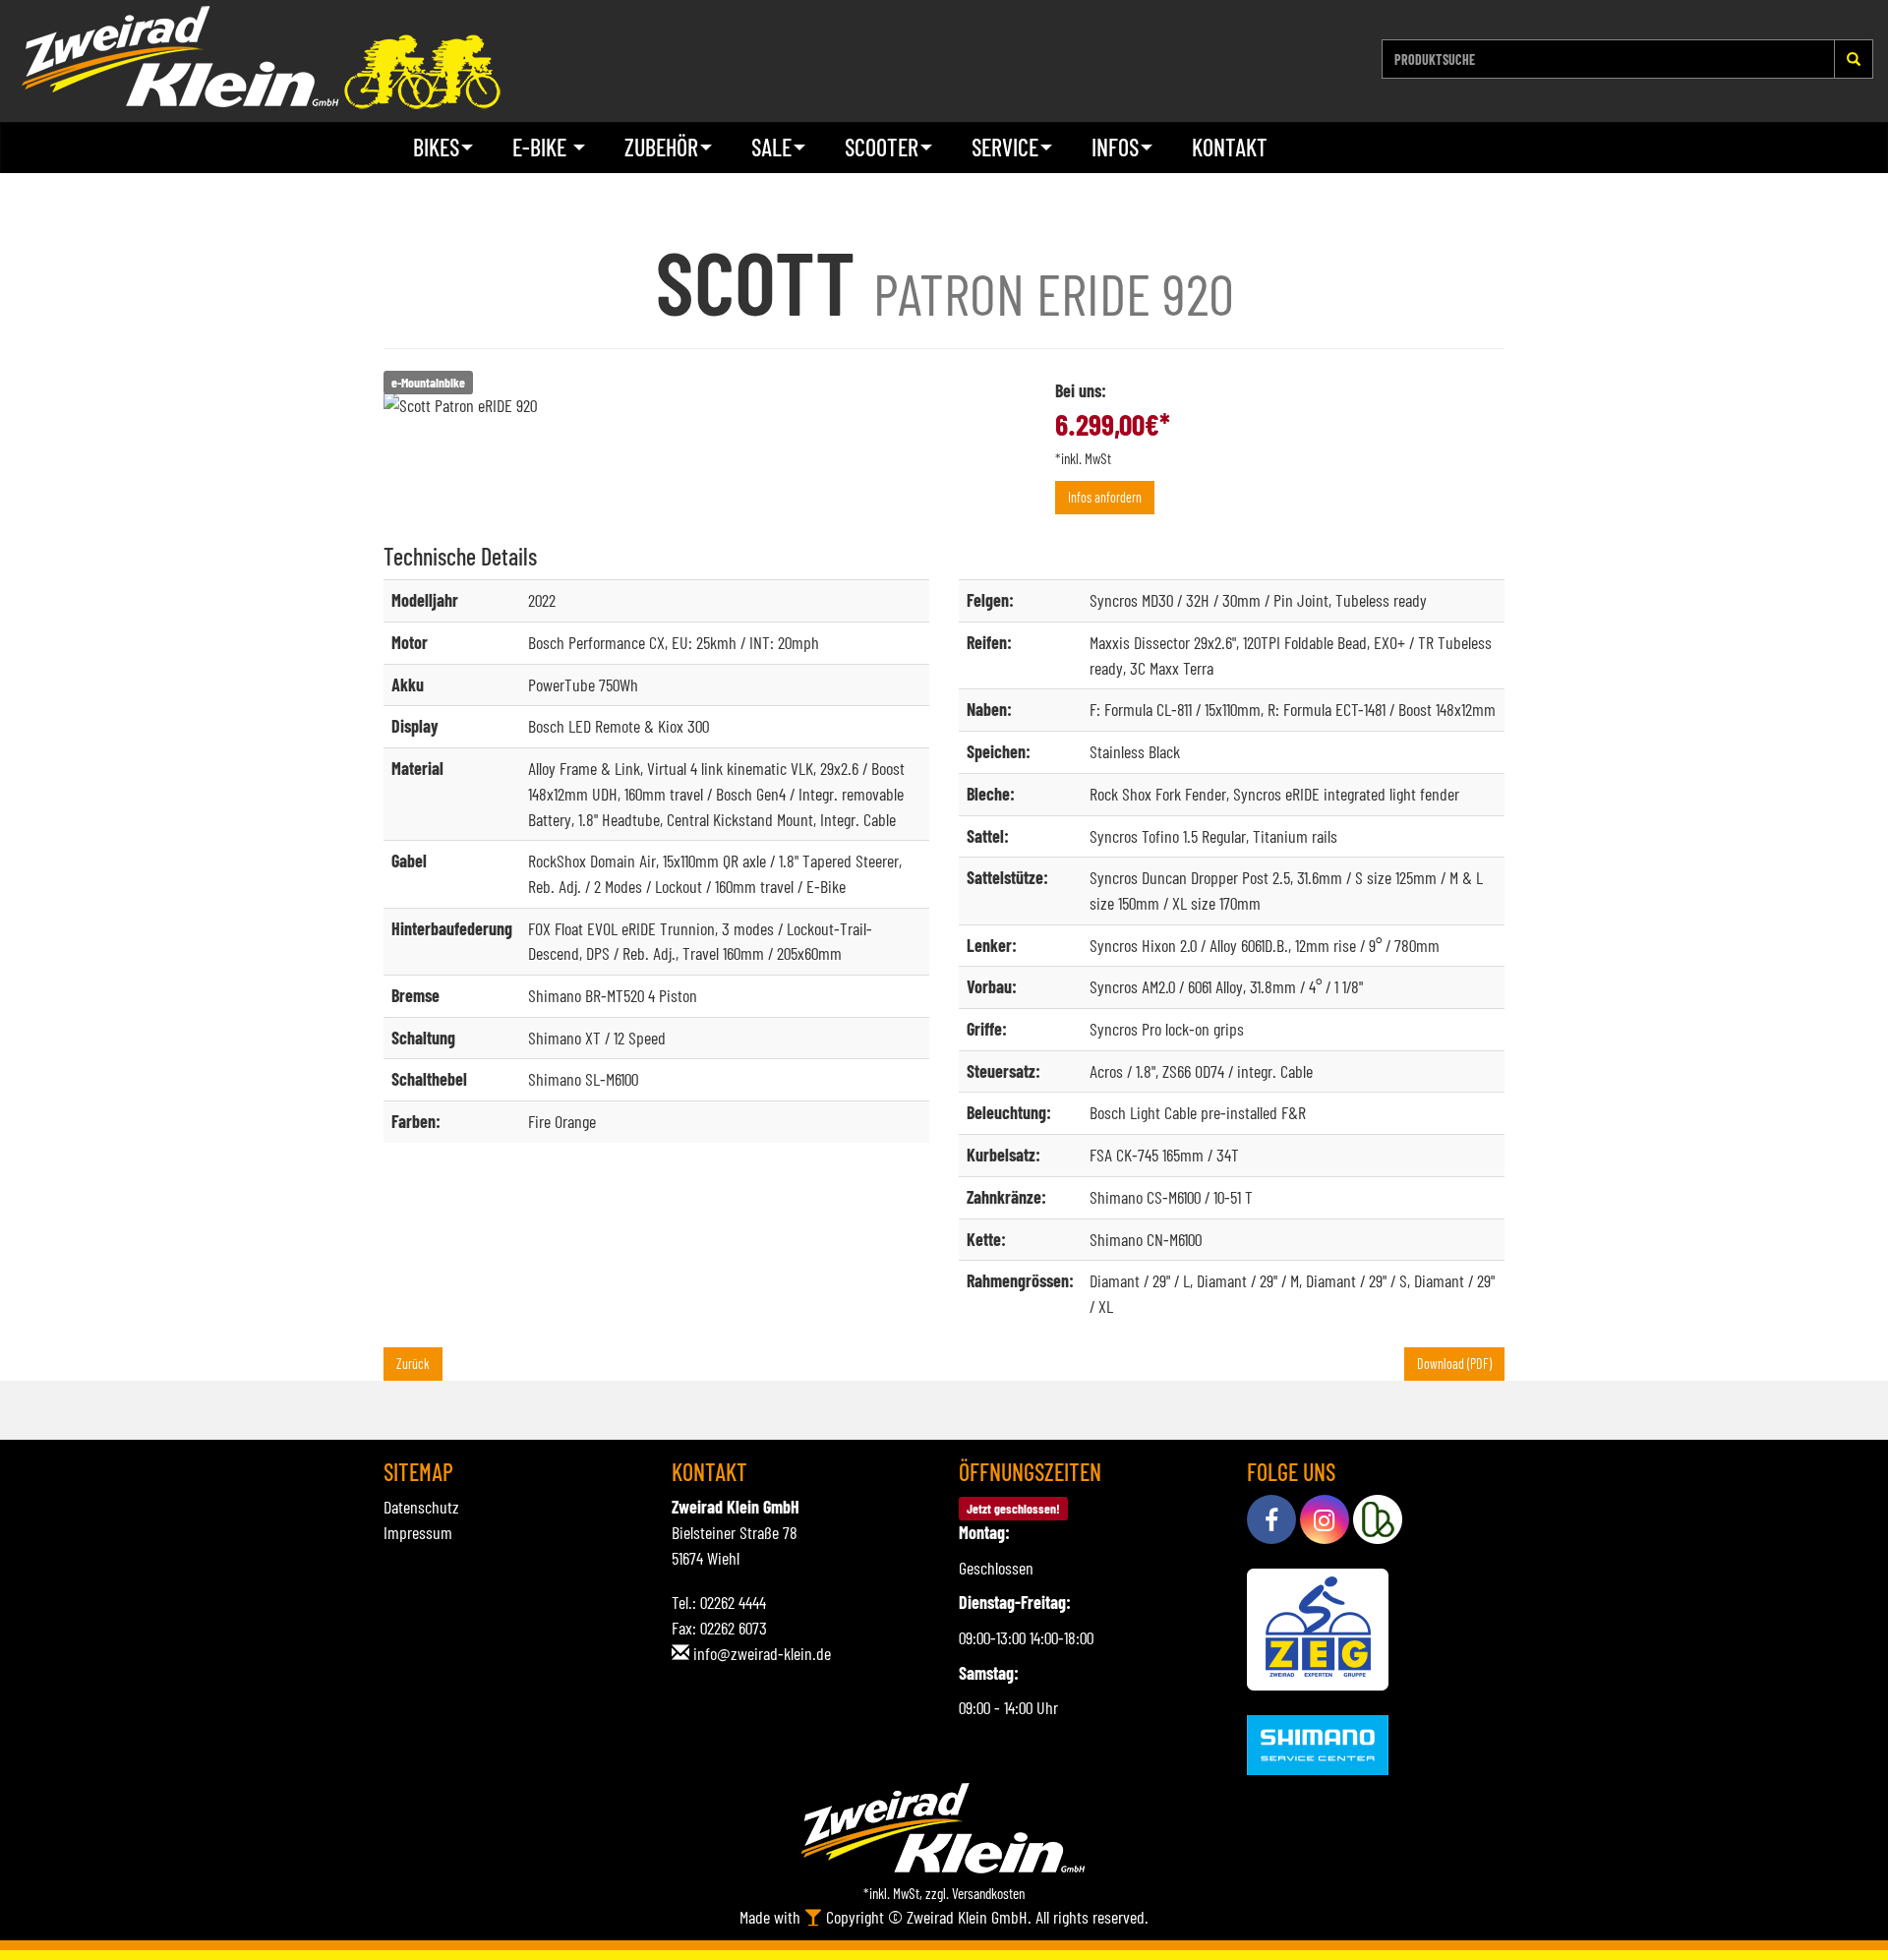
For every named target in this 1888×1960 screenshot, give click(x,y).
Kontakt (1230, 147)
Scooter (882, 147)
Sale (771, 147)
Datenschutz (421, 1507)
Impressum (418, 1532)
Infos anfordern (1105, 497)
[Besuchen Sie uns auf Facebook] (1271, 1519)
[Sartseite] (261, 58)
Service (1005, 147)
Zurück (413, 1364)
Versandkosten (988, 1893)
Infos (1115, 147)
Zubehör (661, 147)
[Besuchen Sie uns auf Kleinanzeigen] (1378, 1519)
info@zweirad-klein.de (762, 1653)
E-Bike (542, 147)
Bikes (436, 147)
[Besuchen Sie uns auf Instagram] (1325, 1519)
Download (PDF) (1454, 1364)
